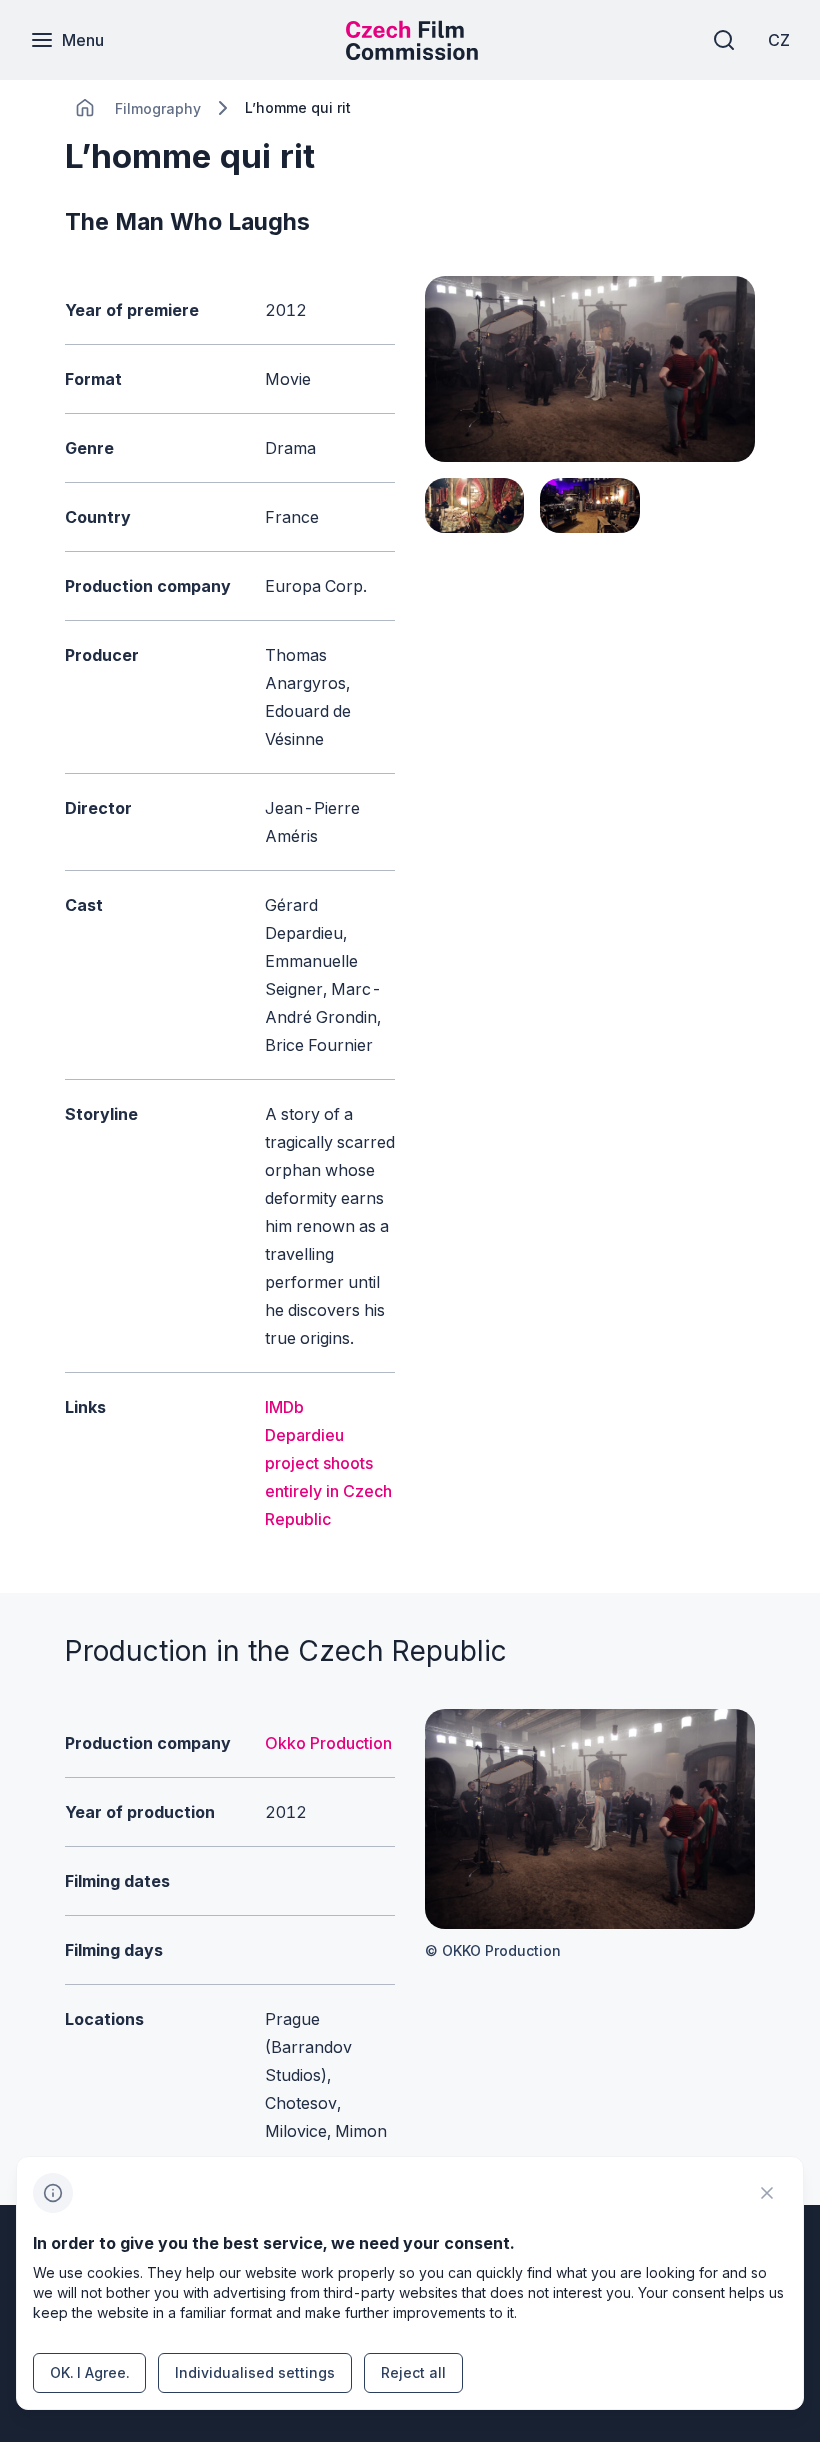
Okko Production (328, 1743)
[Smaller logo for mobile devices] (412, 54)
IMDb (284, 1407)
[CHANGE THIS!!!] (85, 108)
